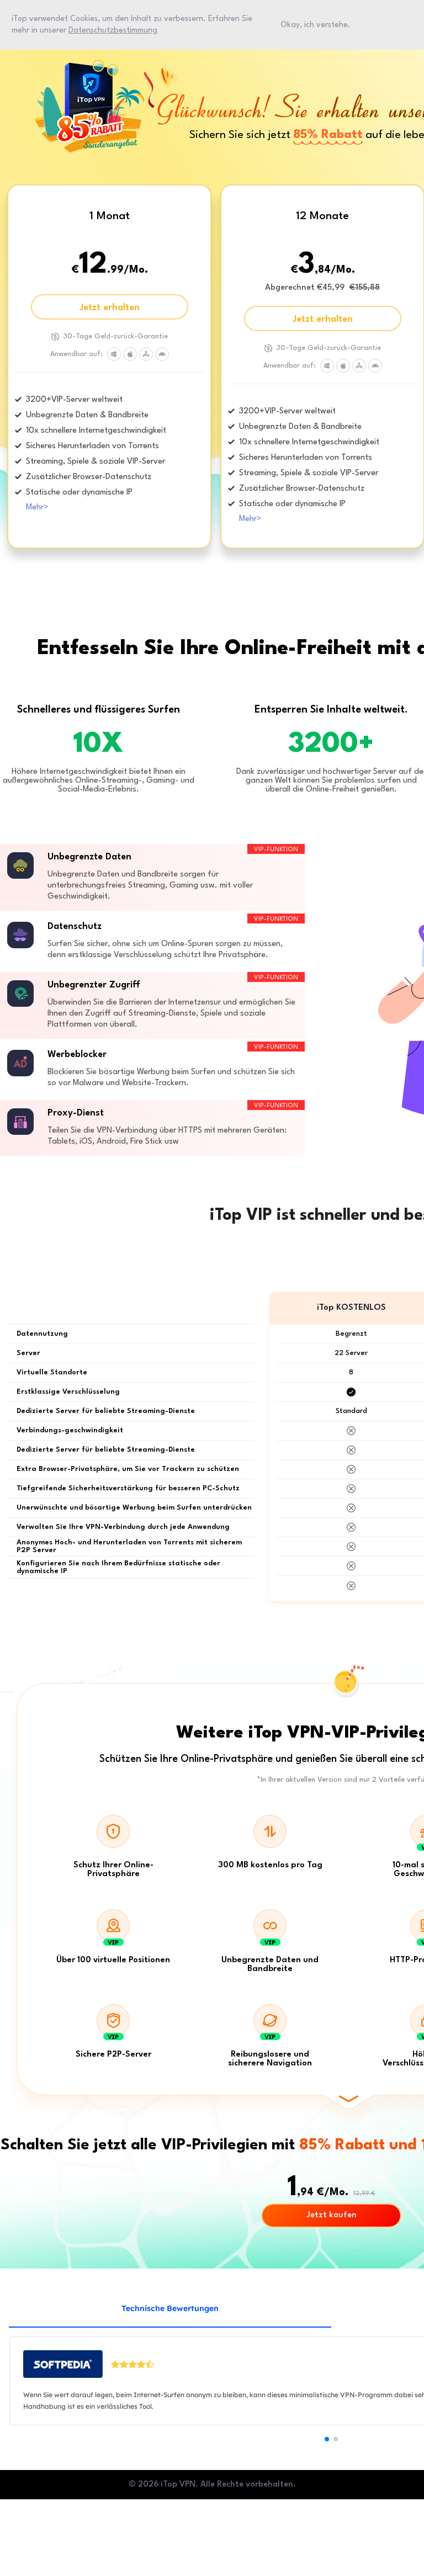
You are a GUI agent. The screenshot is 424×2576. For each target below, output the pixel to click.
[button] (327, 2439)
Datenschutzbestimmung (113, 30)
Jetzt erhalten (110, 308)
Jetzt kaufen (332, 2215)
